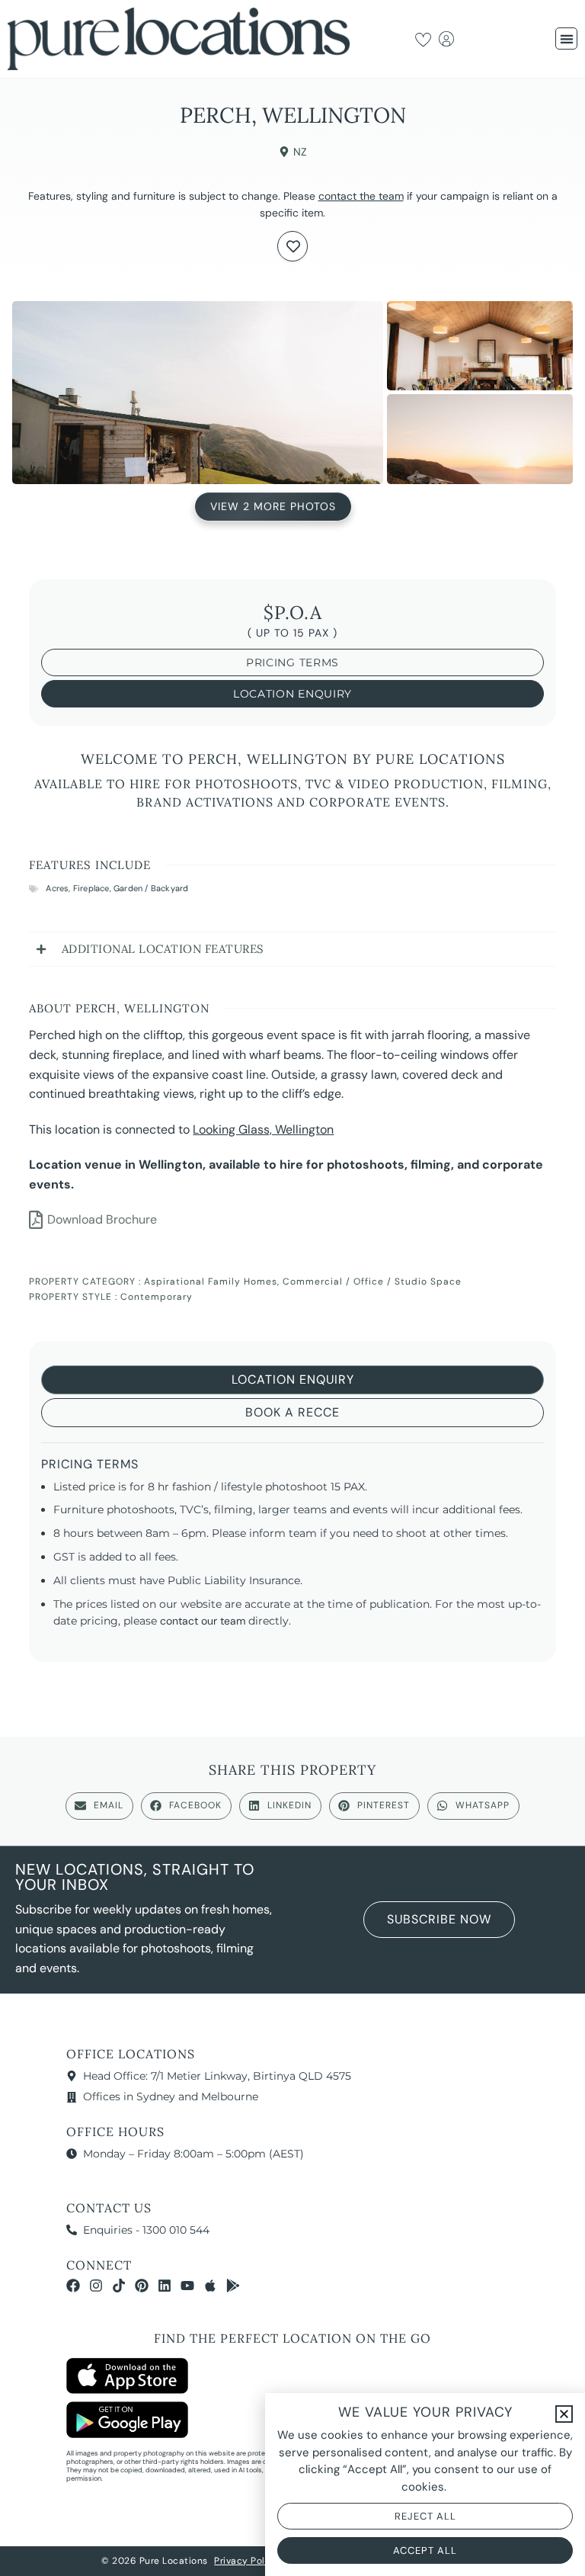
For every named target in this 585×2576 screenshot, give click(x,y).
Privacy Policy (246, 2561)
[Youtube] (187, 2286)
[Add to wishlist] (292, 246)
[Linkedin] (165, 2286)
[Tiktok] (119, 2286)
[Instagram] (96, 2286)
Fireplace (91, 888)
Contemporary (157, 1297)
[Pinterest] (142, 2286)
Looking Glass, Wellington (263, 1129)
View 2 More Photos (273, 508)
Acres (57, 888)
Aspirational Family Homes (211, 1282)
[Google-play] (233, 2286)
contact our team (203, 1621)
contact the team (361, 196)
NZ (300, 152)
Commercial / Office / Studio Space (372, 1282)
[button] (566, 38)
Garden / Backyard (151, 888)
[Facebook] (73, 2286)
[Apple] (210, 2286)
